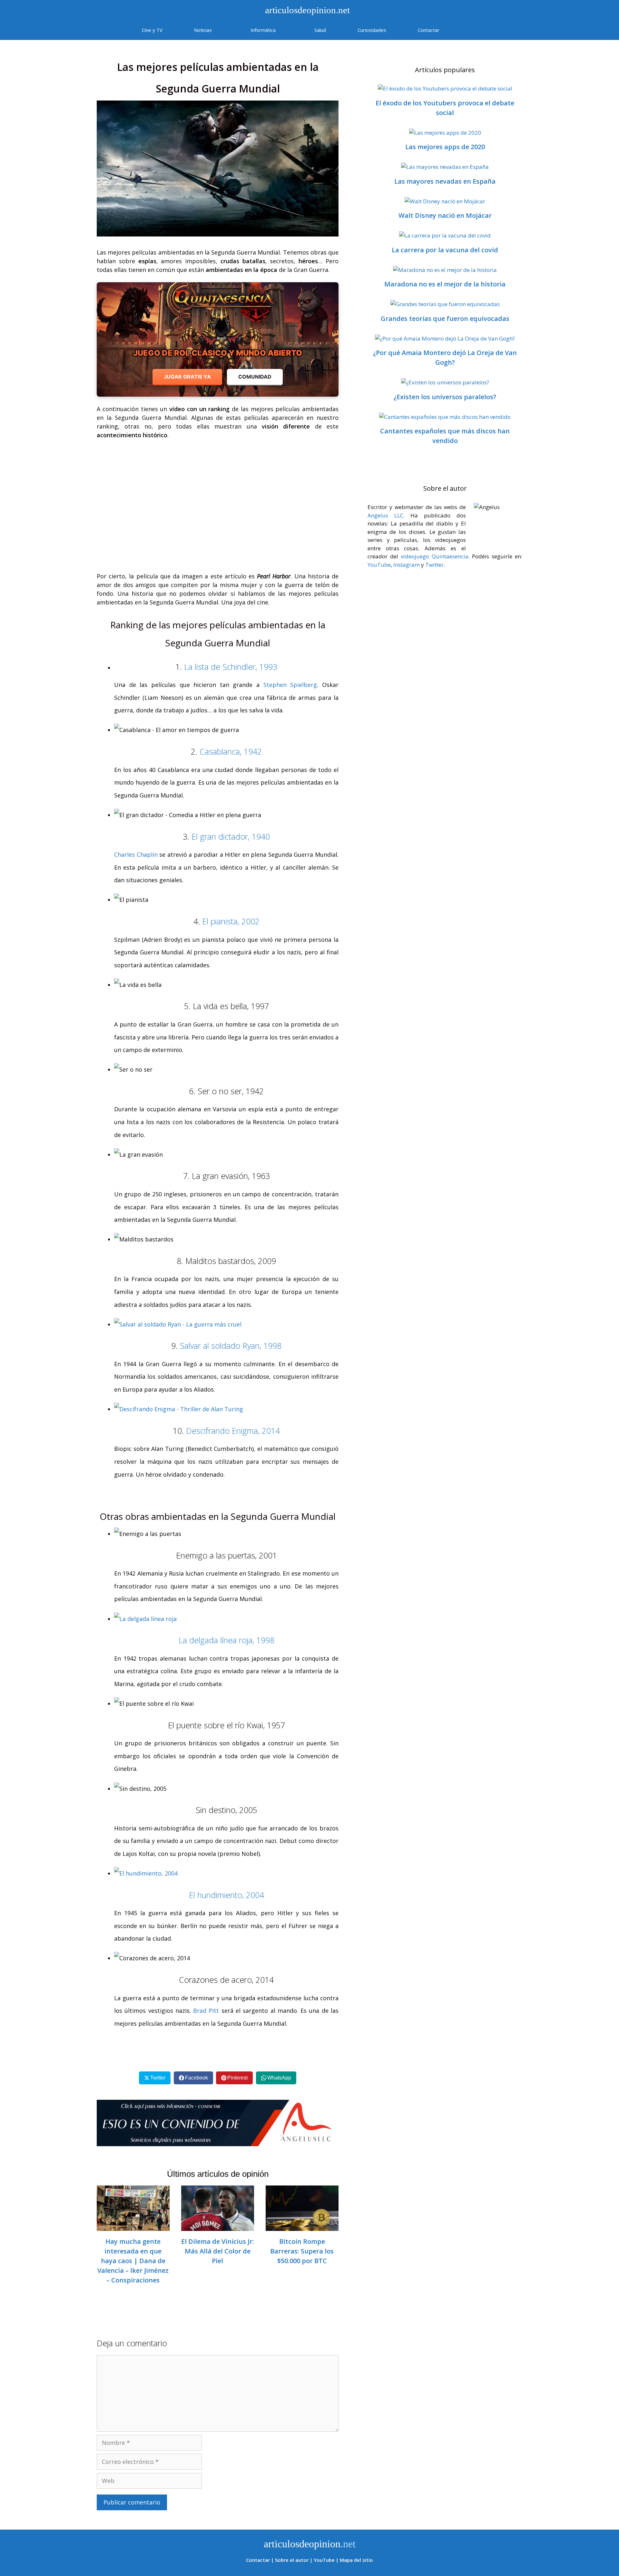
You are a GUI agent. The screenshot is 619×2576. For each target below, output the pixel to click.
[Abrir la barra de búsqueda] (474, 30)
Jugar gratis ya (187, 377)
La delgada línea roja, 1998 (226, 1640)
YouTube (379, 565)
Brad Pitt (207, 2011)
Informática (263, 30)
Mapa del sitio (356, 2560)
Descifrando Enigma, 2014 (233, 1431)
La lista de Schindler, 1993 (231, 667)
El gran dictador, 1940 (231, 836)
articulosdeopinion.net (306, 10)
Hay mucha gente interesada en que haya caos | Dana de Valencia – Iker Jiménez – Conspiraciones (133, 2261)
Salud (320, 30)
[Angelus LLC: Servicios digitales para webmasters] (218, 2123)
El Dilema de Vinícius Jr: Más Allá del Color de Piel (218, 2251)
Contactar (429, 30)
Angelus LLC (385, 515)
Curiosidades (372, 30)
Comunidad (255, 377)
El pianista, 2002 (231, 921)
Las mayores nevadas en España (445, 181)
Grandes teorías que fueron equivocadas (445, 318)
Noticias (203, 30)
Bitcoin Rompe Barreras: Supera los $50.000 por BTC (302, 2251)
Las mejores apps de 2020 (445, 147)
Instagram (407, 565)
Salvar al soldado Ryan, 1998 (231, 1346)
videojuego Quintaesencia (435, 556)
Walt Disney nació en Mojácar (445, 215)
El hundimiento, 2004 (226, 1895)
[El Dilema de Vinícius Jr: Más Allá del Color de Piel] (218, 2226)
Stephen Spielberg (290, 685)
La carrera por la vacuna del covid (445, 250)
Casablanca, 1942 (231, 751)
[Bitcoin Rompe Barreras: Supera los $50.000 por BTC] (302, 2226)
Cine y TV (152, 30)
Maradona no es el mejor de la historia (445, 284)
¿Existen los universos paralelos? (445, 397)
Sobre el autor (292, 2560)
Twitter (434, 565)
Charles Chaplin (136, 854)
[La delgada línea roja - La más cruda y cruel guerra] (145, 1619)
